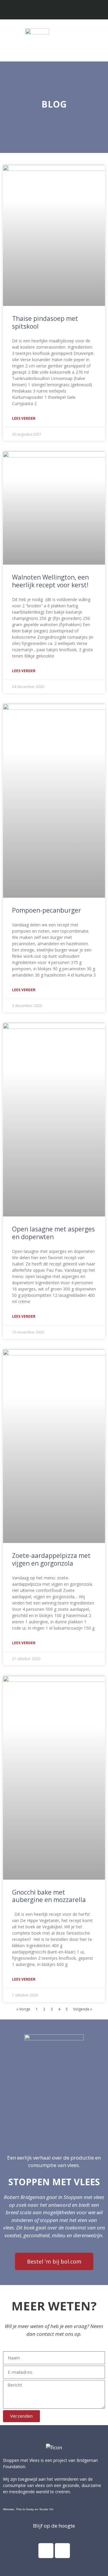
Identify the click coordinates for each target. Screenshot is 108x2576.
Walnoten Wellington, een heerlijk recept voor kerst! (50, 581)
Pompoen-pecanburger (46, 910)
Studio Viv (46, 2509)
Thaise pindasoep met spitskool (45, 322)
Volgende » (83, 2009)
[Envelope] (60, 10)
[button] (97, 39)
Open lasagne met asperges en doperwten (53, 1233)
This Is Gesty (25, 2509)
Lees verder (24, 418)
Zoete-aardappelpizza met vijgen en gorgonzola (51, 1559)
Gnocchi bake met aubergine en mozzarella (49, 1896)
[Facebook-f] (48, 10)
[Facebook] (46, 2551)
